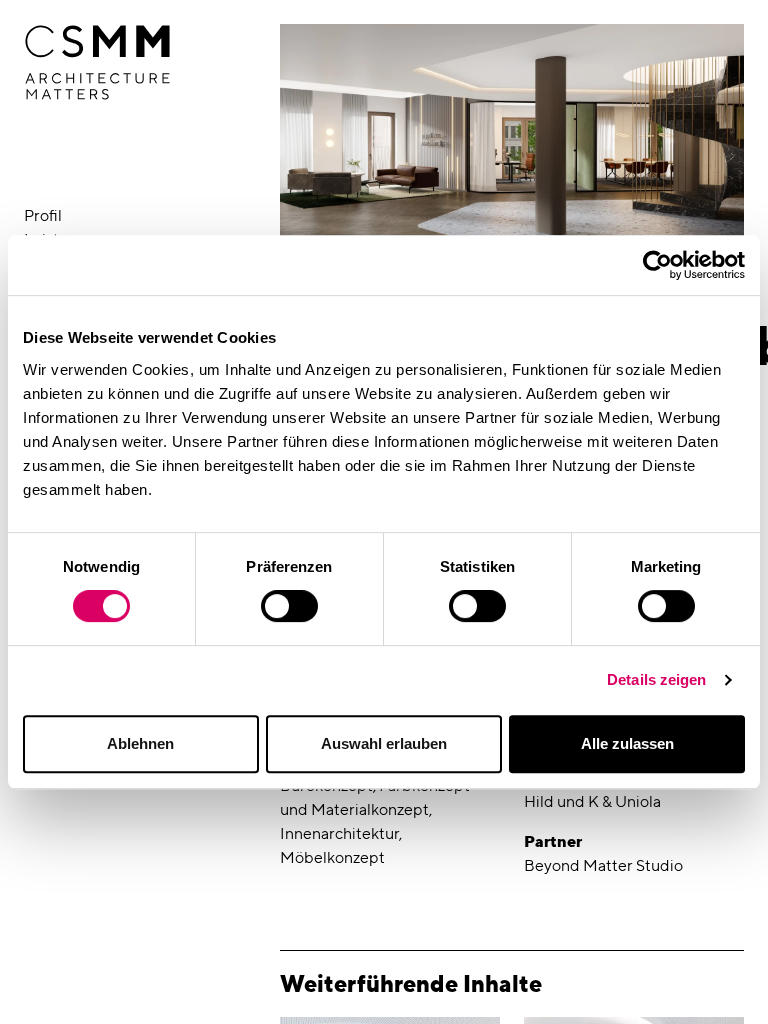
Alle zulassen (627, 743)
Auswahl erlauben (384, 743)
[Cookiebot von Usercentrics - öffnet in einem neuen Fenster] (657, 265)
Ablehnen (140, 743)
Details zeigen (656, 679)
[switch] (289, 606)
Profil (43, 215)
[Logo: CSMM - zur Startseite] (97, 63)
